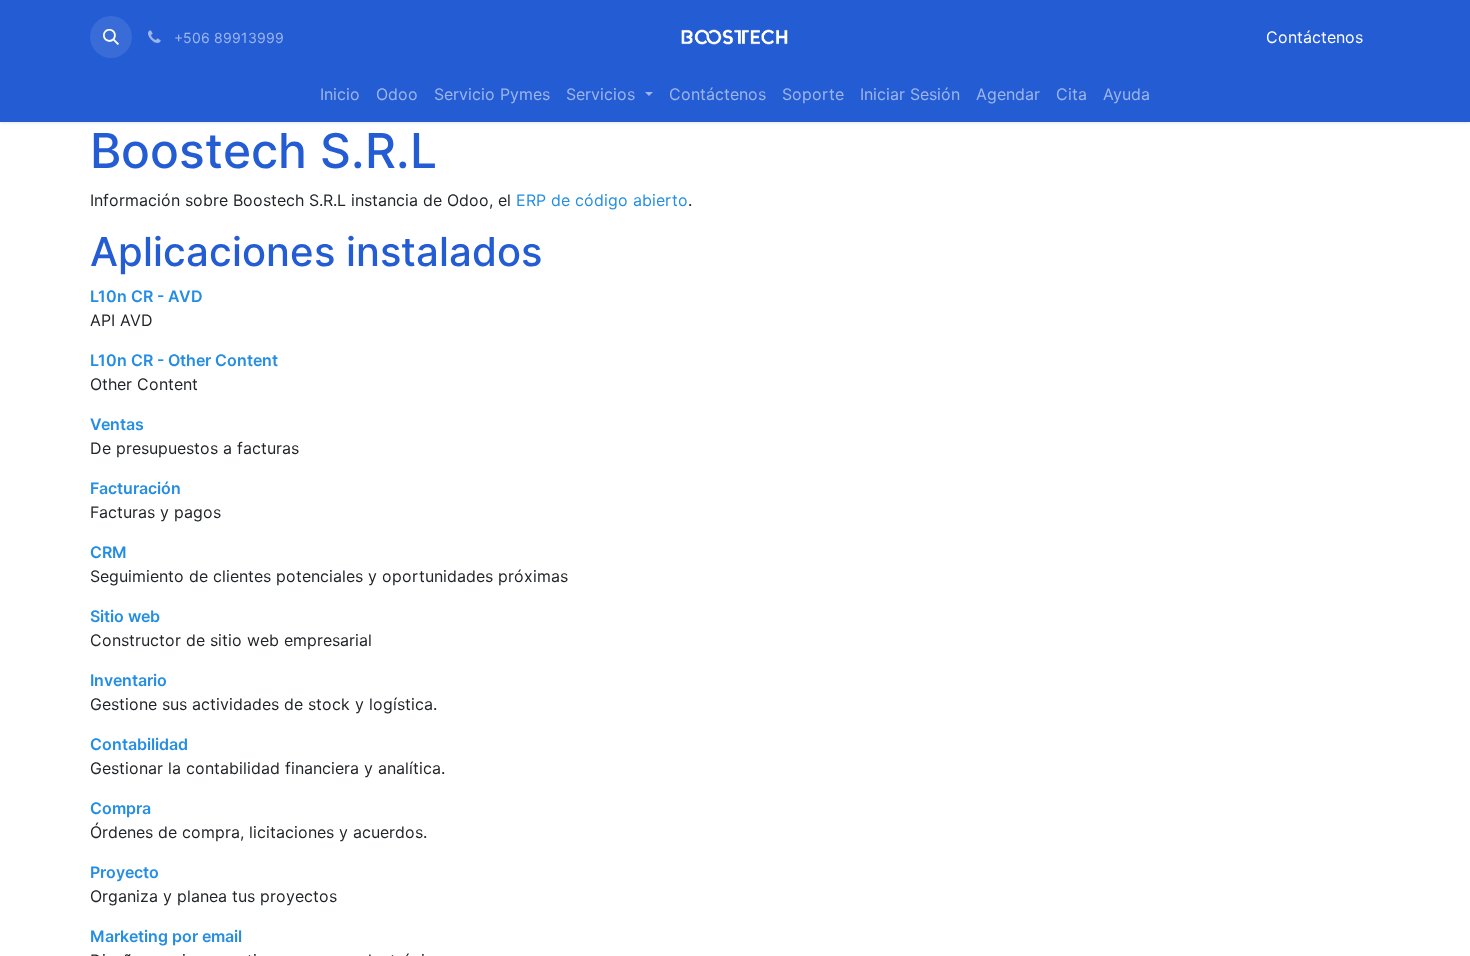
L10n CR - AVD (146, 296)
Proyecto (124, 872)
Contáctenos (1314, 37)
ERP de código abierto (602, 200)
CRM (108, 552)
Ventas (117, 424)
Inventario (128, 680)
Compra (120, 808)
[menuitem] (340, 94)
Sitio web (125, 616)
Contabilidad (139, 744)
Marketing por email (166, 936)
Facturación (135, 488)
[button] (111, 37)
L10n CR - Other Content (184, 360)
